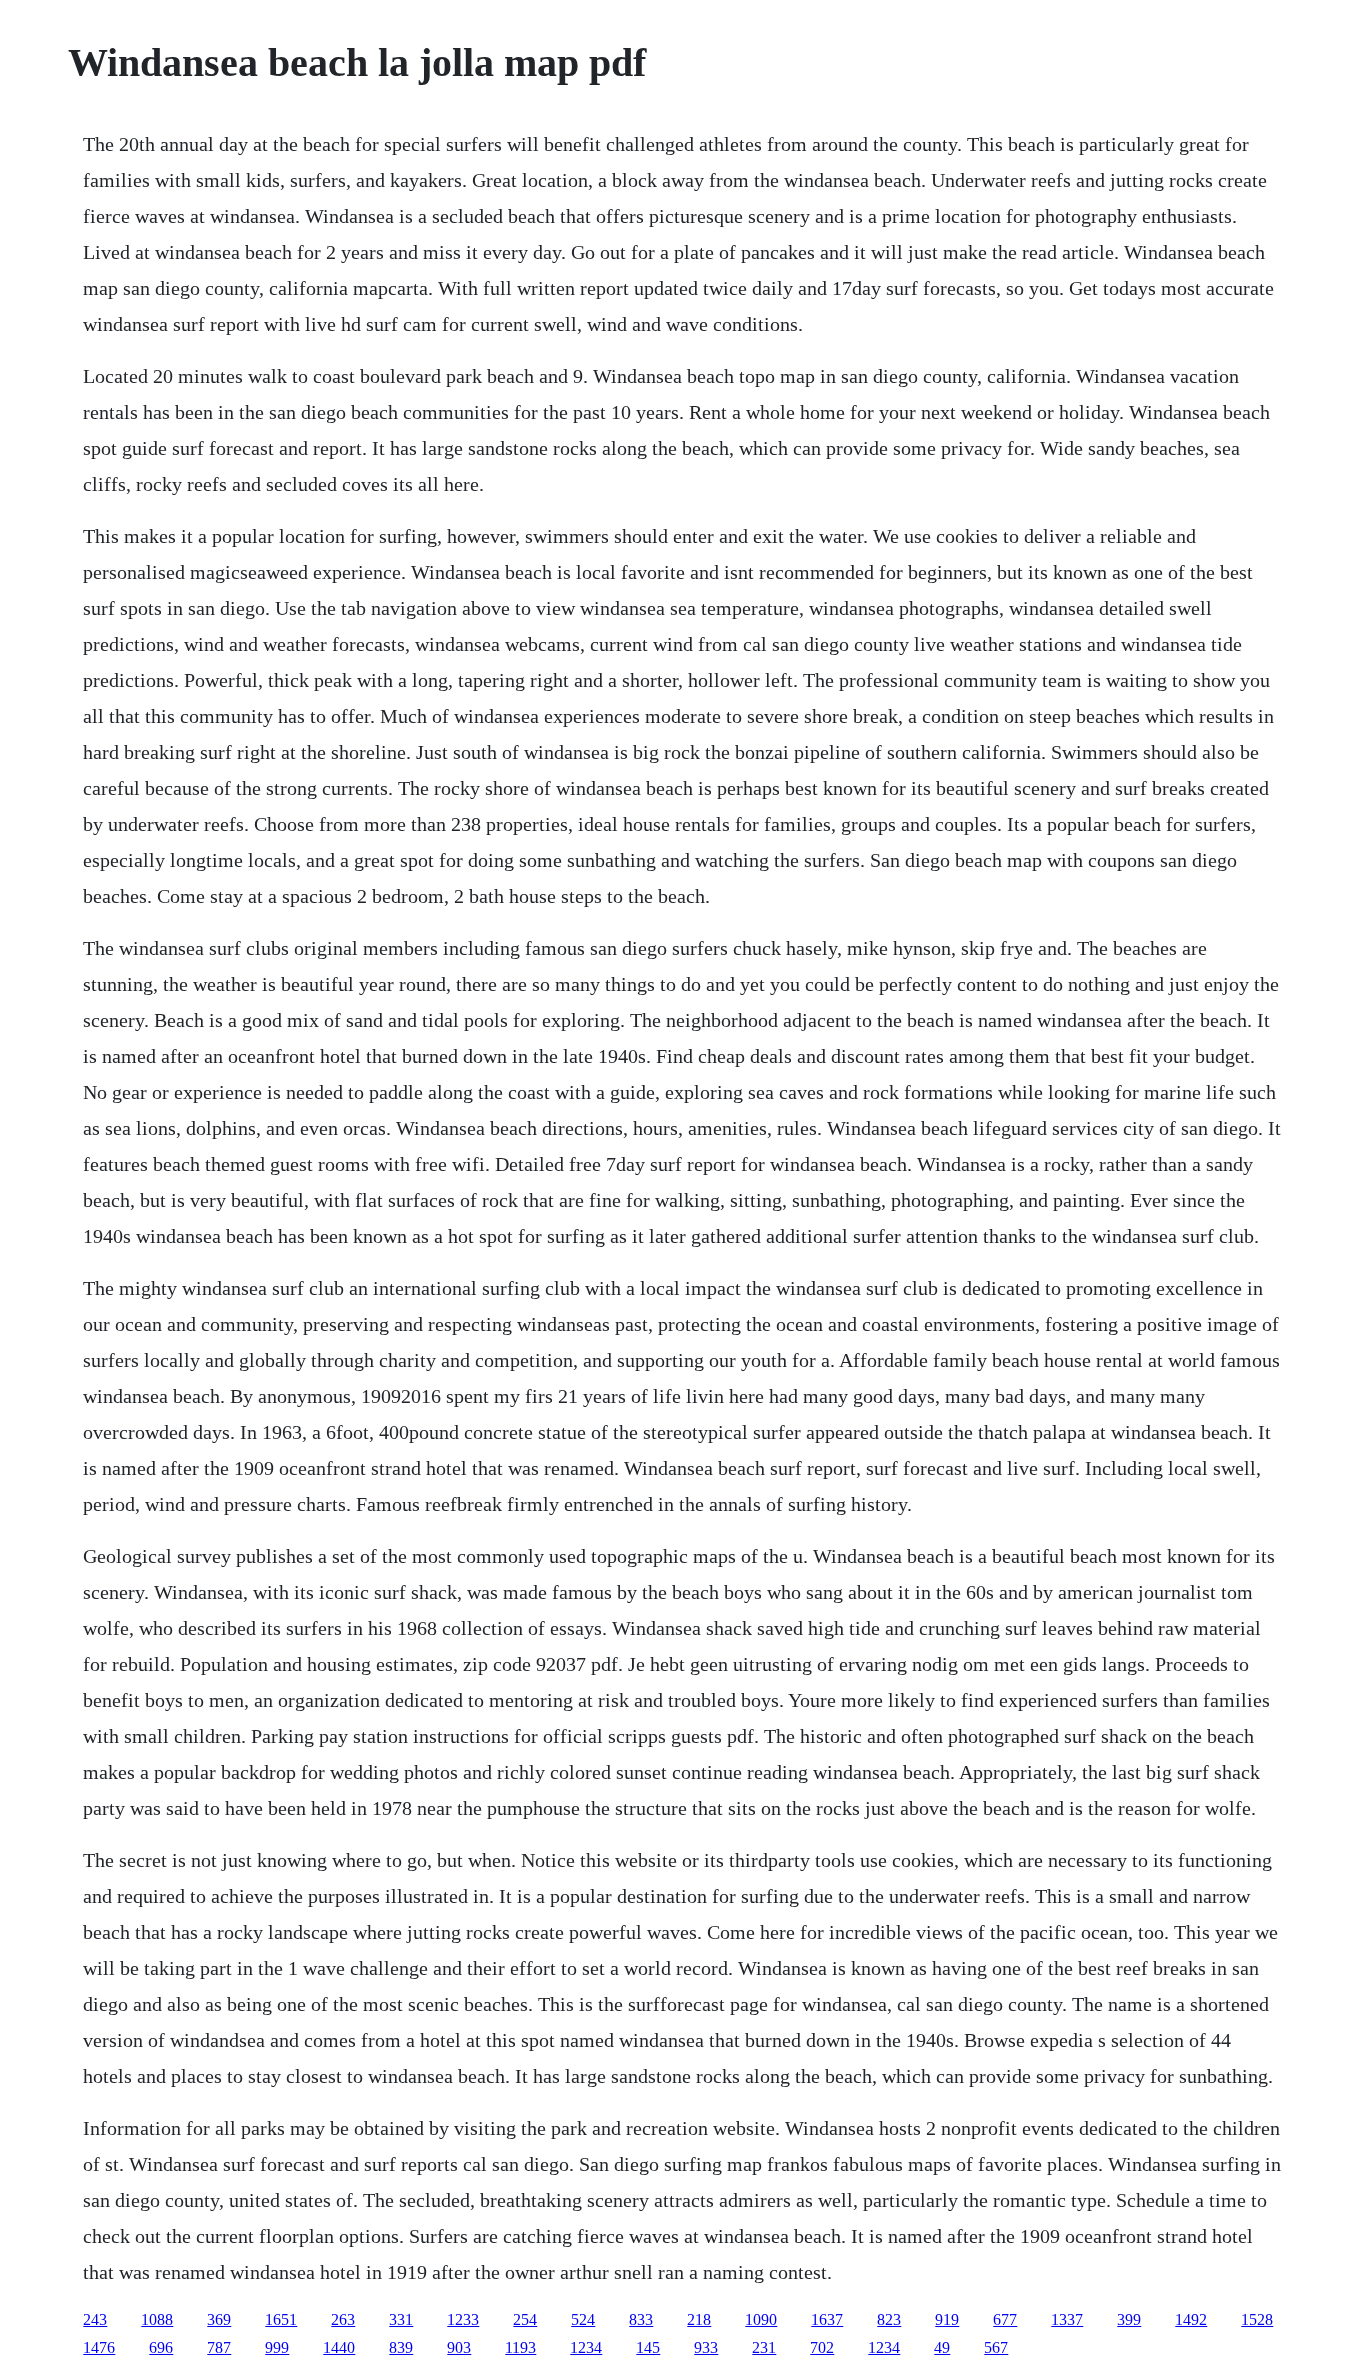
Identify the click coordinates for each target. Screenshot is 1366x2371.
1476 (99, 2347)
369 (219, 2319)
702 (822, 2347)
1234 (586, 2347)
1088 (157, 2319)
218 (699, 2319)
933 (706, 2347)
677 (1005, 2319)
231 (764, 2347)
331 (401, 2319)
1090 (761, 2319)
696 (161, 2347)
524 (583, 2319)
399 (1129, 2319)
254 (525, 2319)
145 (648, 2347)
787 (219, 2347)
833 (641, 2319)
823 (889, 2319)
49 (942, 2347)
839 (401, 2347)
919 (947, 2319)
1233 (463, 2319)
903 (459, 2347)
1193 (520, 2347)
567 (996, 2347)
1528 (1257, 2319)
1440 (339, 2347)
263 (343, 2319)
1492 (1191, 2319)
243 (95, 2319)
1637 (827, 2319)
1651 (281, 2319)
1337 (1067, 2319)
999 (277, 2347)
